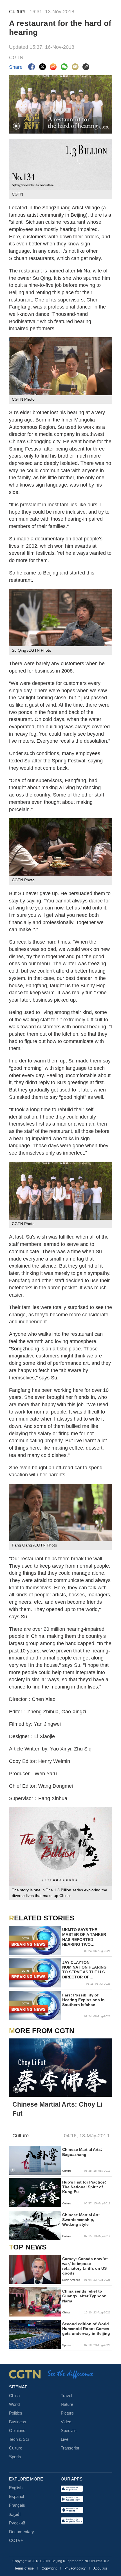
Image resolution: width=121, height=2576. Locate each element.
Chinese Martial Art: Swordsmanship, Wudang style (81, 2220)
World (14, 2404)
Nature (67, 2404)
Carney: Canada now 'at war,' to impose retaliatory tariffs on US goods (85, 2266)
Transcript (70, 2448)
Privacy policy (75, 2568)
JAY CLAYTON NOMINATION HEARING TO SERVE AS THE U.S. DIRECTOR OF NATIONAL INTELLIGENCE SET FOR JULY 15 (86, 1970)
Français (17, 2505)
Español (16, 2497)
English (16, 2488)
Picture (67, 2413)
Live (65, 2439)
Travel (66, 2396)
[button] (16, 126)
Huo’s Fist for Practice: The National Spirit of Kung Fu (84, 2187)
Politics (16, 2413)
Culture (16, 2448)
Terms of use (24, 2568)
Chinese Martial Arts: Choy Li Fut (57, 2109)
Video (66, 2422)
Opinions (17, 2431)
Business (18, 2422)
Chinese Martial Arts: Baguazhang (82, 2152)
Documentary (22, 2532)
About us (100, 2568)
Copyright (50, 2568)
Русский (17, 2523)
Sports (15, 2457)
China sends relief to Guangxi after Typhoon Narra (84, 2296)
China (14, 2396)
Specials (69, 2431)
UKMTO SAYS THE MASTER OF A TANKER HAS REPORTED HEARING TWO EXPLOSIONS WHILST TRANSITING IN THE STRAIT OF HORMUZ (84, 1937)
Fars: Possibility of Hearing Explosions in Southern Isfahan (83, 2000)
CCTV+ (16, 2541)
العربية (15, 2514)
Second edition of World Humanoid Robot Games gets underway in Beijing (86, 2329)
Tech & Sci (19, 2439)
